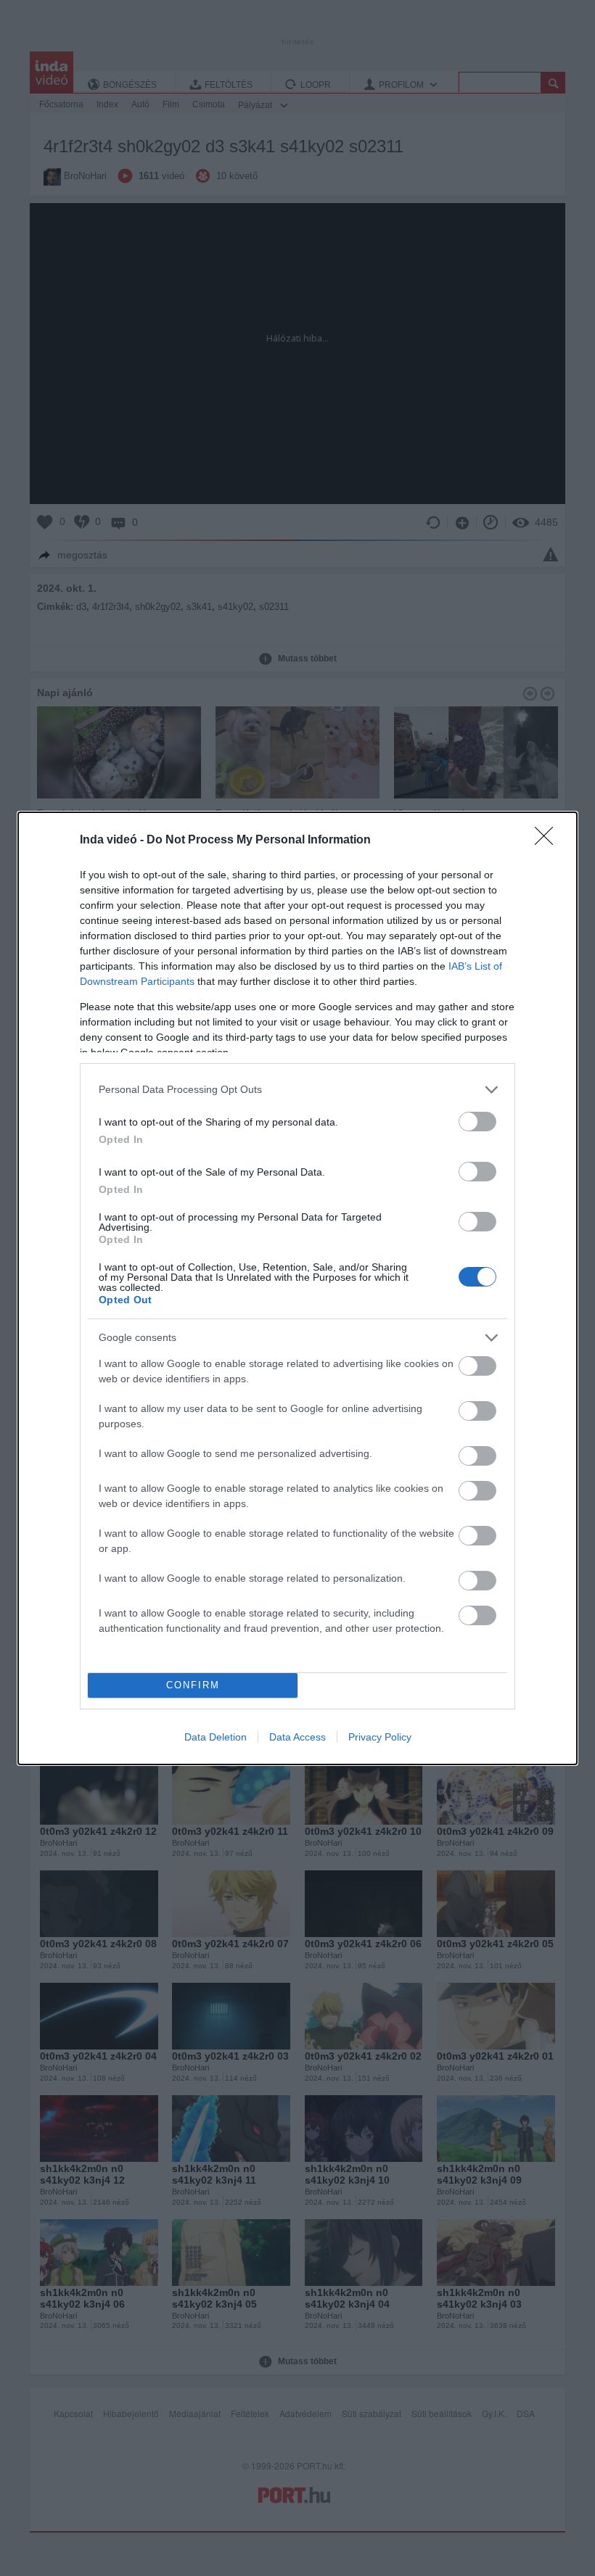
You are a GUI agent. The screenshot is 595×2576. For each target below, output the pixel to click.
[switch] (477, 1122)
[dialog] (297, 1288)
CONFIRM (193, 1685)
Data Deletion (216, 1737)
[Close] (549, 841)
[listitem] (297, 1090)
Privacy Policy (380, 1737)
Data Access (297, 1737)
